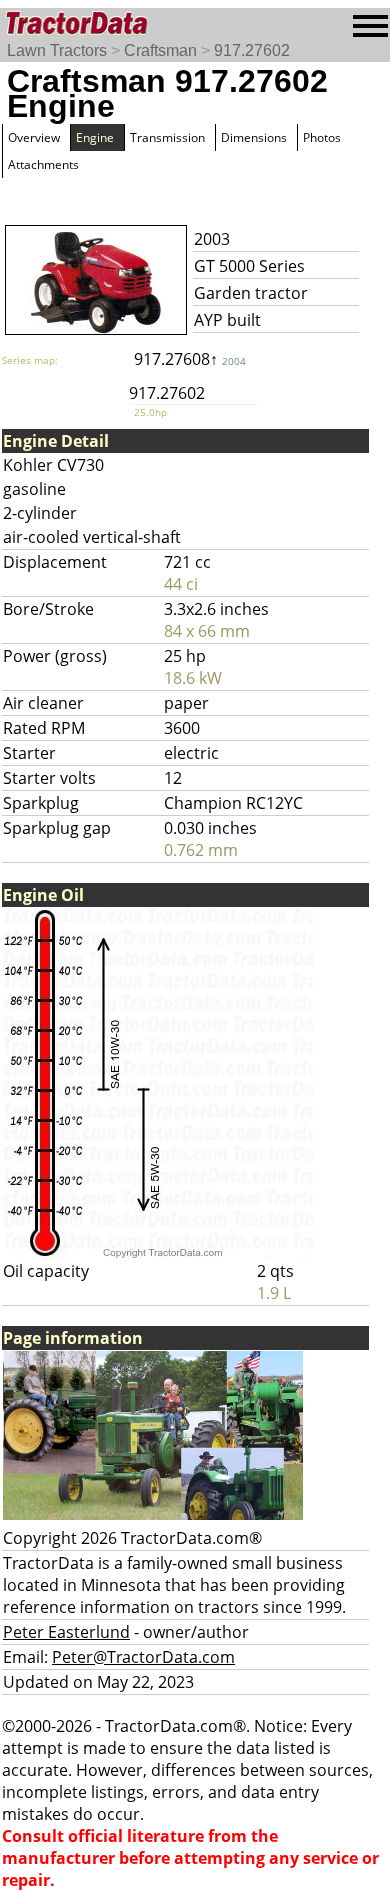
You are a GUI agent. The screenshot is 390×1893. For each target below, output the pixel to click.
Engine (95, 137)
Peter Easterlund (66, 1632)
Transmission (167, 137)
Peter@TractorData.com (143, 1657)
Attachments (43, 164)
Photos (322, 137)
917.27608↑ (190, 359)
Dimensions (254, 137)
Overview (34, 137)
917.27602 (252, 50)
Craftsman (160, 50)
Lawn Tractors (57, 50)
